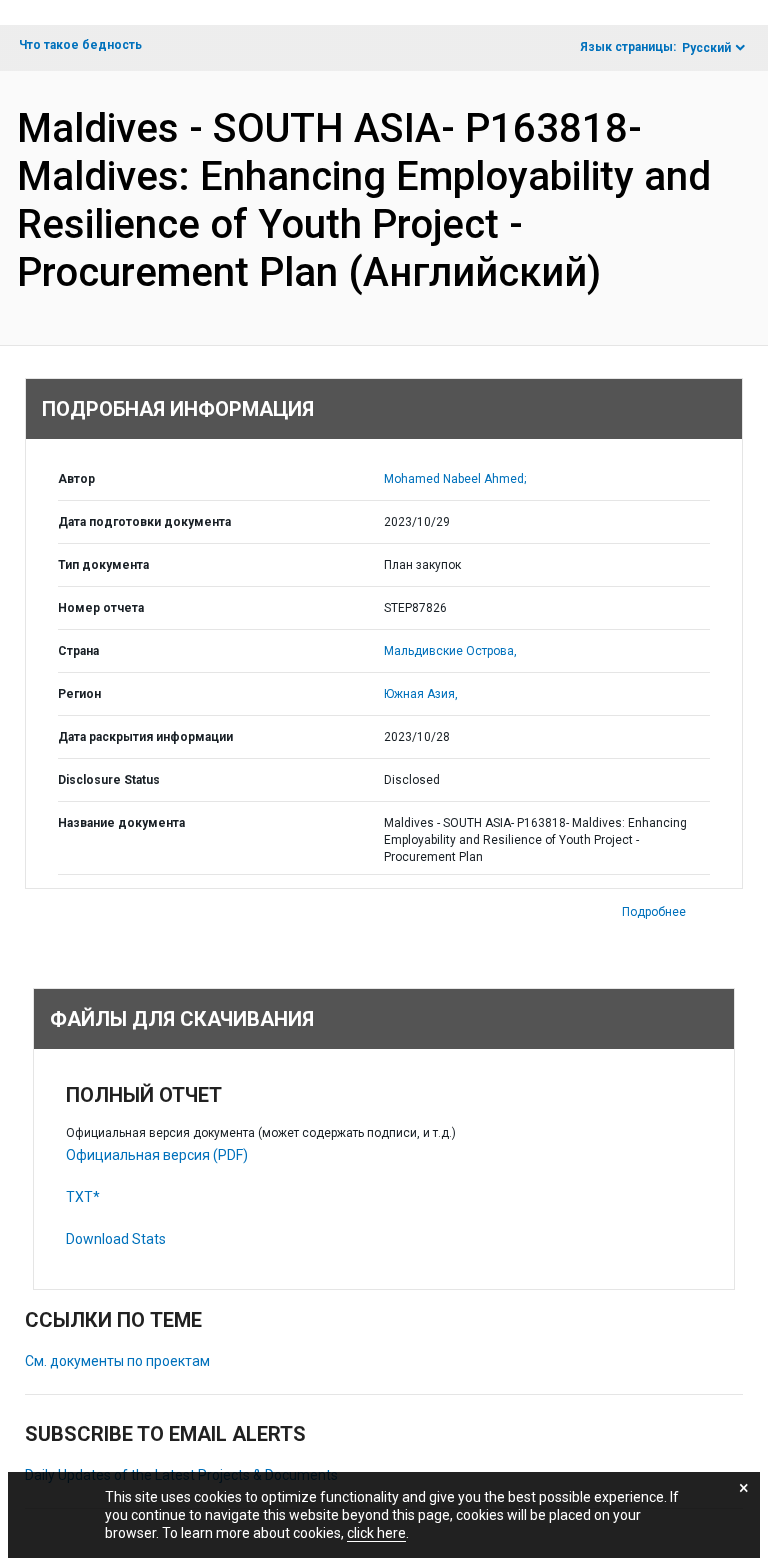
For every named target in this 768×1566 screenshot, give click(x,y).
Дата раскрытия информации (145, 737)
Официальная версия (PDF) (157, 1155)
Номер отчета (101, 608)
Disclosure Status (109, 780)
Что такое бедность (80, 45)
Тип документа (103, 565)
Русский (706, 48)
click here (376, 1533)
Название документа (121, 823)
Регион (79, 694)
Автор (76, 479)
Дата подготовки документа (144, 522)
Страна (78, 651)
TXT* (83, 1197)
